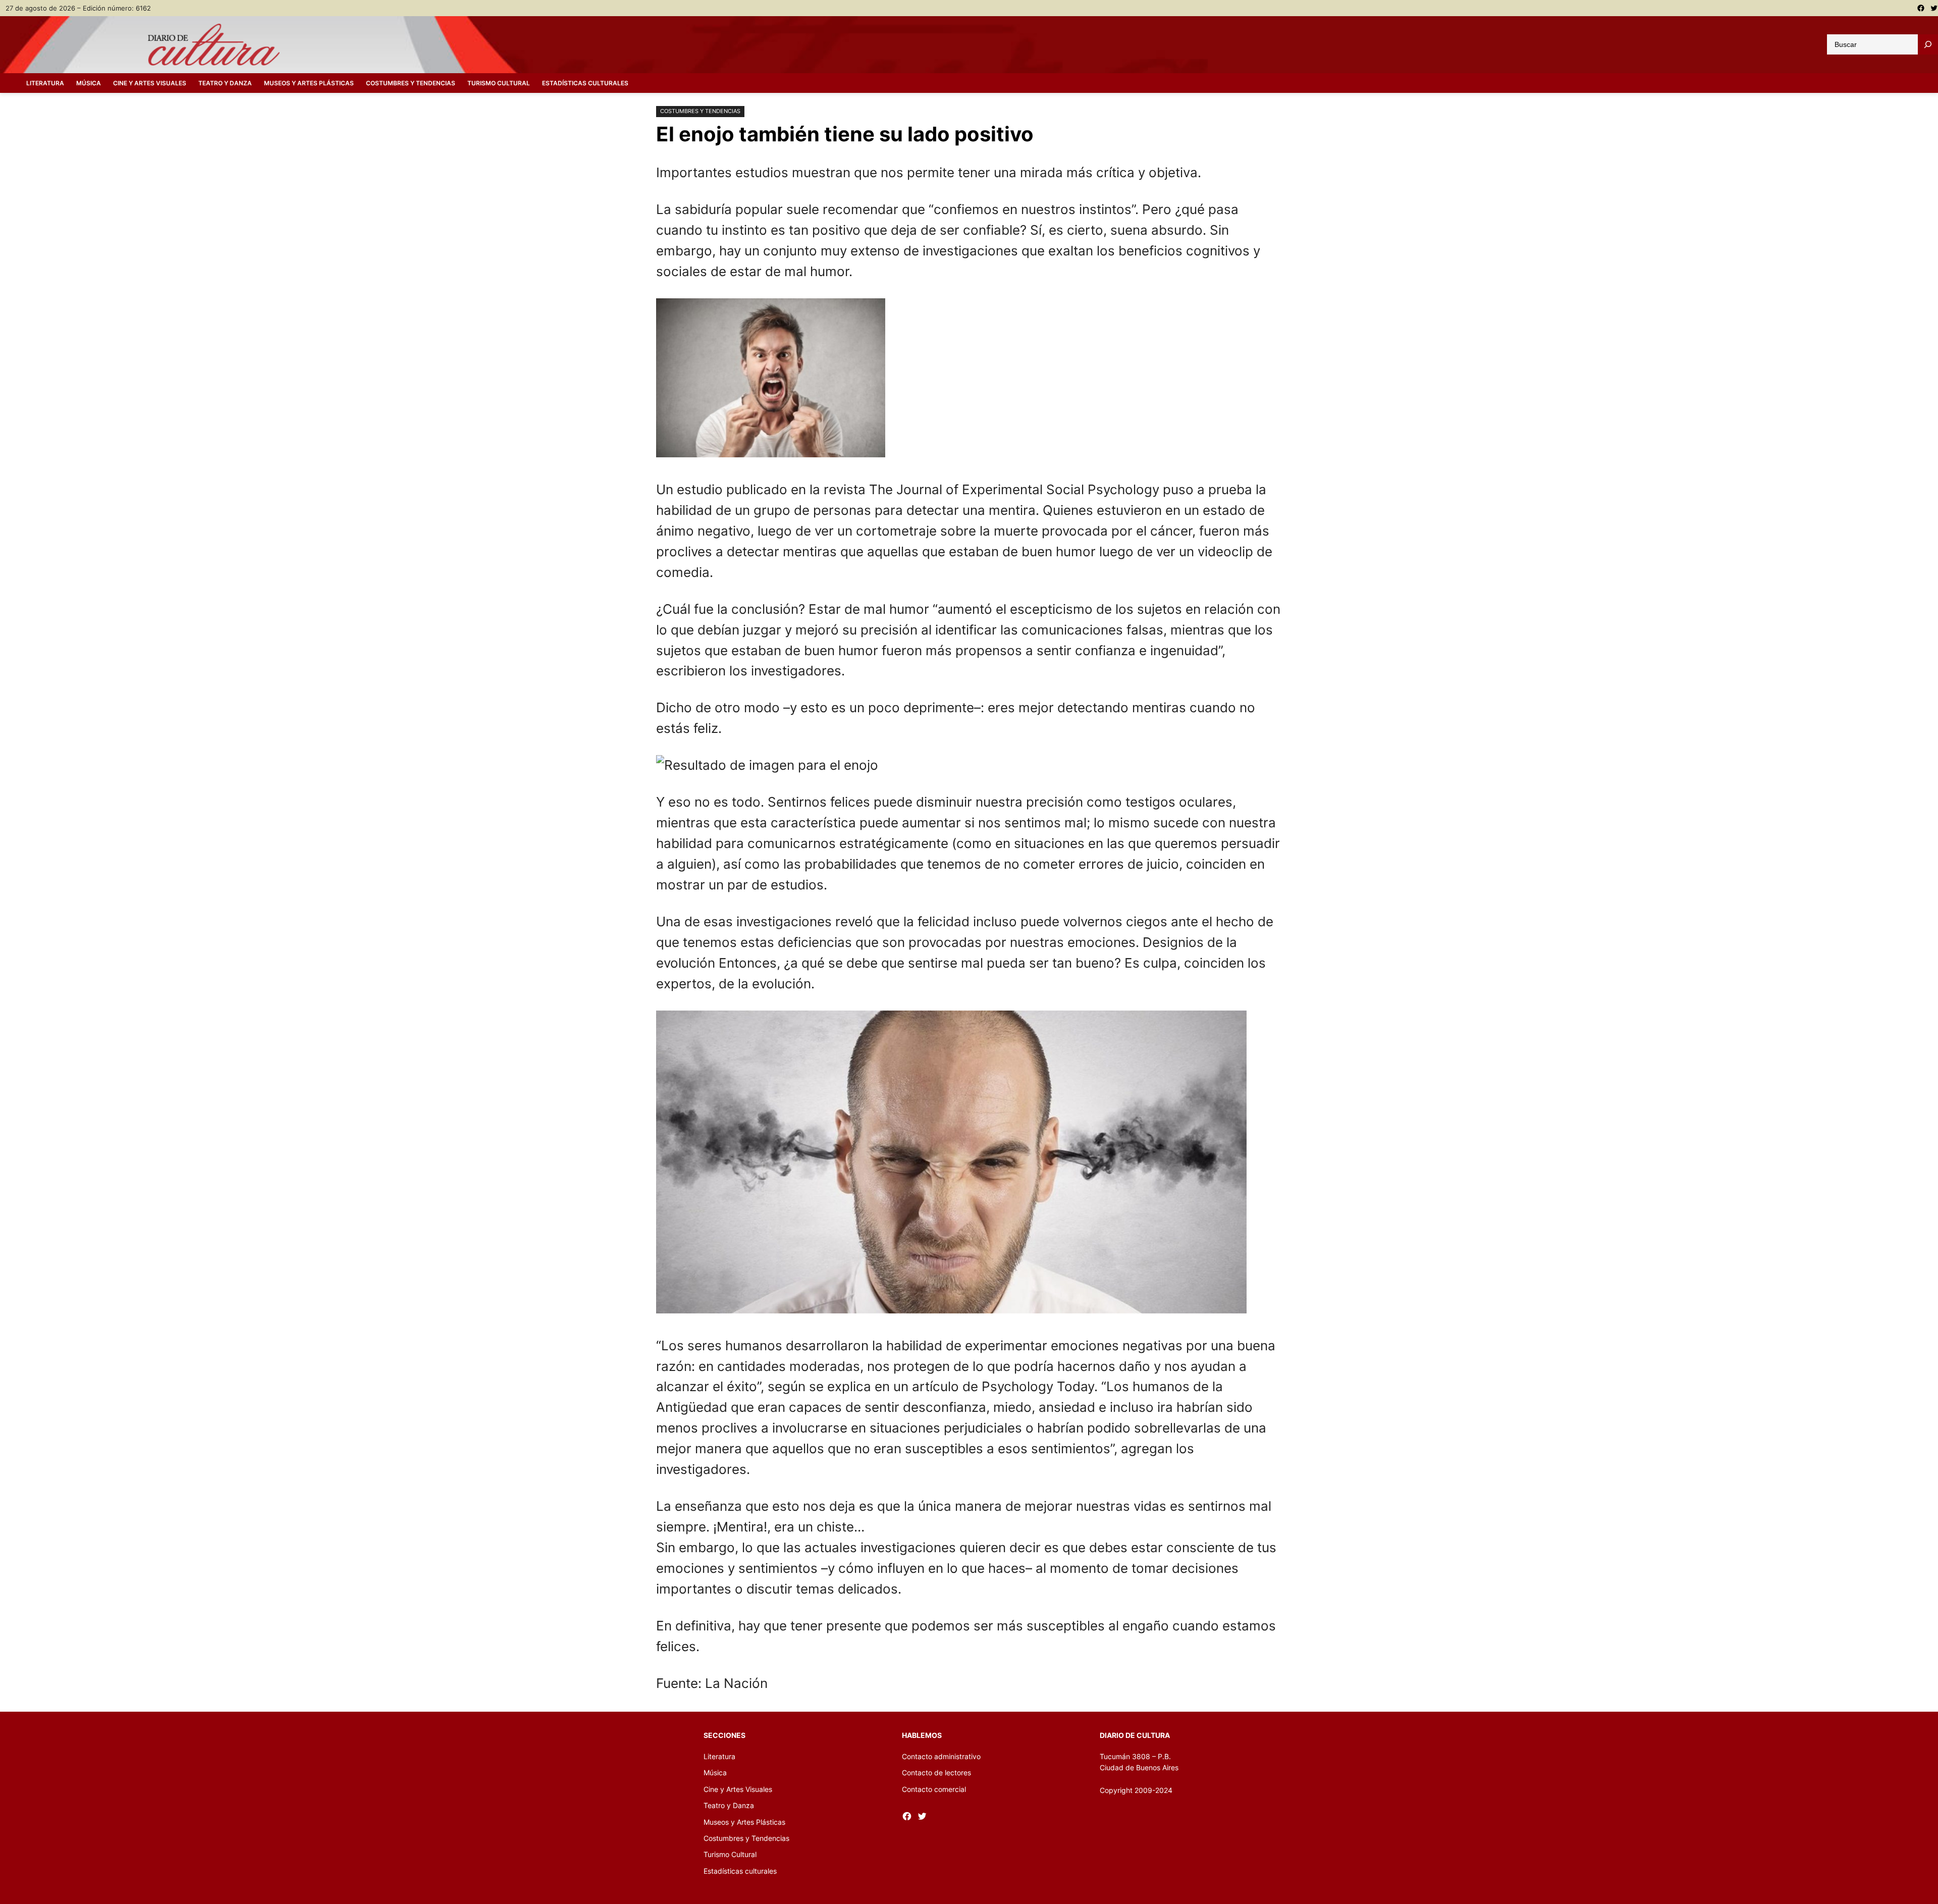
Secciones (724, 1735)
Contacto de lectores (936, 1773)
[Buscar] (1928, 44)
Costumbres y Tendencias (700, 111)
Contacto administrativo (941, 1756)
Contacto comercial (934, 1789)
